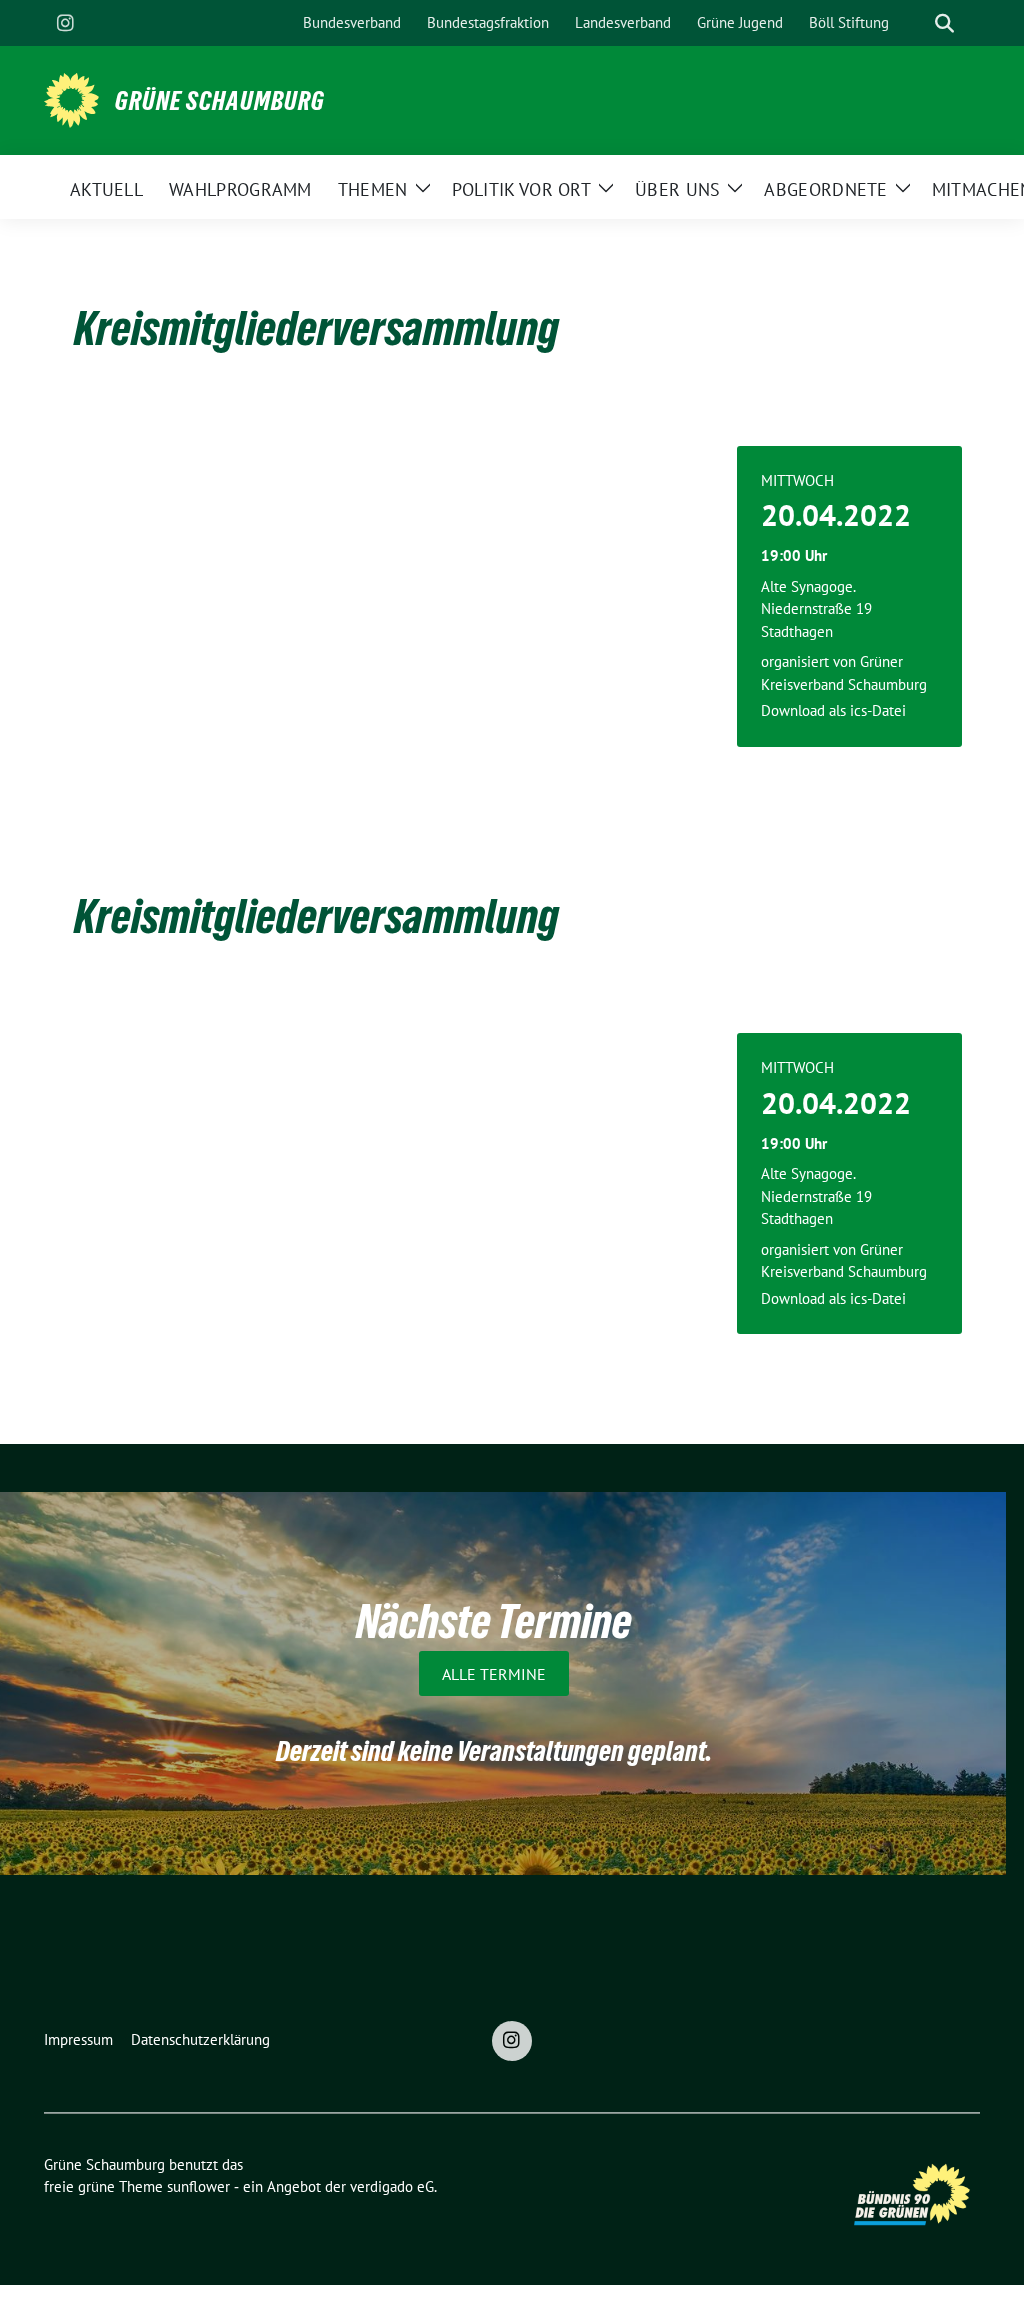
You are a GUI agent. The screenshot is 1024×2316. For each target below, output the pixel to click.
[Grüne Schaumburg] (71, 98)
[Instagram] (65, 23)
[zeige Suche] (944, 23)
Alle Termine (494, 1674)
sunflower (198, 2186)
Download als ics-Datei (833, 710)
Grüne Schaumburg (220, 101)
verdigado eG (392, 2186)
